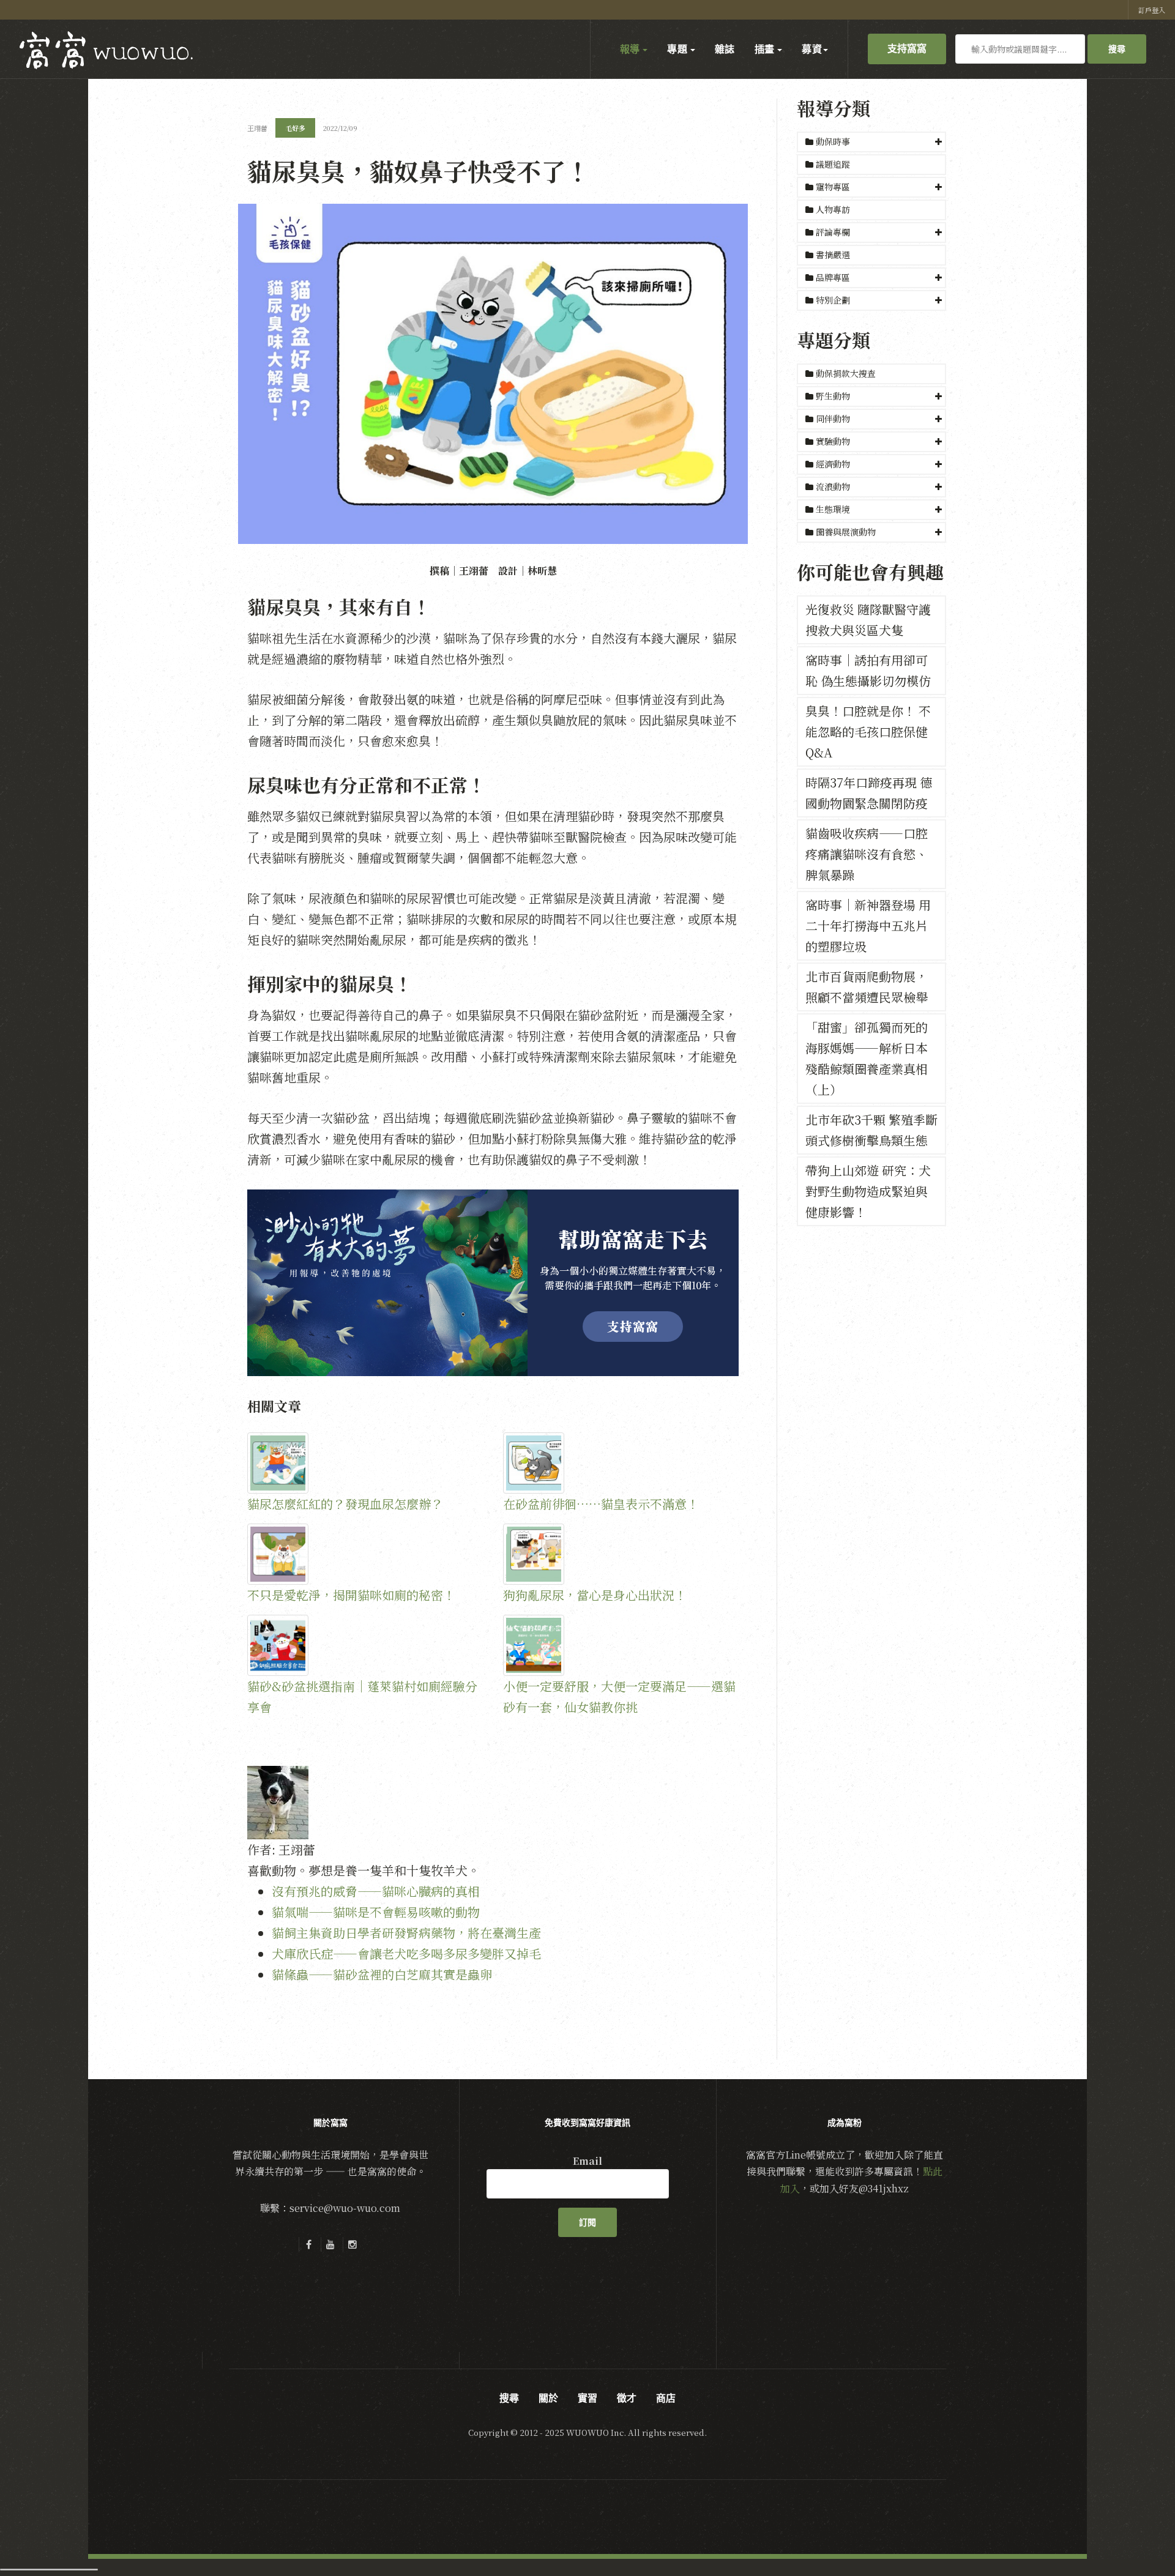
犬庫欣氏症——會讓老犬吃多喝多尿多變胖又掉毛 (406, 1953)
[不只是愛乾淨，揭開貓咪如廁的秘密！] (365, 1554)
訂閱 (587, 2222)
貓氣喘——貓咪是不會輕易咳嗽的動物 (376, 1912)
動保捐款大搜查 (845, 373)
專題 (678, 49)
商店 (666, 2398)
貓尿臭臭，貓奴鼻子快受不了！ (419, 170)
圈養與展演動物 (846, 532)
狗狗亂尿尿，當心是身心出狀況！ (595, 1595)
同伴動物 (833, 419)
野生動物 (833, 396)
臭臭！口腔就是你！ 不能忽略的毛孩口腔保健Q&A (868, 731)
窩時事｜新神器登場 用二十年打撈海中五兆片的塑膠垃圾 (868, 925)
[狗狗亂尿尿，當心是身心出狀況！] (621, 1554)
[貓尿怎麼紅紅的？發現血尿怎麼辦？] (365, 1463)
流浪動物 (833, 486)
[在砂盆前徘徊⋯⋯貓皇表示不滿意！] (621, 1463)
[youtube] (330, 2244)
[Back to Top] (1136, 2537)
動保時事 (833, 141)
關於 (548, 2398)
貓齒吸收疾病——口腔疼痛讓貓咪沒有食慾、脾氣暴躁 (867, 854)
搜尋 (1117, 49)
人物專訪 (832, 209)
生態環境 (833, 509)
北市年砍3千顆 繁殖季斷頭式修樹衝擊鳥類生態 (871, 1130)
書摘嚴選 (832, 255)
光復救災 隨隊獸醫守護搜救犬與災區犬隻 (868, 620)
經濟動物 (833, 464)
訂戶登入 (1152, 10)
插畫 (766, 49)
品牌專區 (833, 277)
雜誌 (725, 49)
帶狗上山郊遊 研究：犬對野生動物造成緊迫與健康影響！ (868, 1191)
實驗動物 (833, 441)
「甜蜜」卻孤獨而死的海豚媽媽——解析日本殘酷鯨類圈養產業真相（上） (867, 1058)
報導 (631, 49)
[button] (871, 142)
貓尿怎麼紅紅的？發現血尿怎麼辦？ (345, 1504)
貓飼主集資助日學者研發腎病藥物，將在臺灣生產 (406, 1933)
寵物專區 (833, 187)
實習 (587, 2398)
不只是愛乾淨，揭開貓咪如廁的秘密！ (351, 1595)
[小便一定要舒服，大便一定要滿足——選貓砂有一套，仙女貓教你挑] (621, 1645)
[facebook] (308, 2244)
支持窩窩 (907, 48)
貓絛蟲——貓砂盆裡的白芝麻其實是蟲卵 (382, 1974)
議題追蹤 (832, 164)
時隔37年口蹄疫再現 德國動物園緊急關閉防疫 (869, 793)
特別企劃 (833, 300)
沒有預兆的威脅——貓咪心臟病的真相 (376, 1891)
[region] (493, 1283)
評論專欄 (833, 232)
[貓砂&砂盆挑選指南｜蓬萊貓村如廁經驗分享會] (365, 1645)
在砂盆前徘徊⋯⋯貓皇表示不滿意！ (601, 1504)
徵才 (627, 2398)
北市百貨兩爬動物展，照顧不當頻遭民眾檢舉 (867, 987)
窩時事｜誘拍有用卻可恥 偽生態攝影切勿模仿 (868, 670)
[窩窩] (106, 50)
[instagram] (352, 2244)
